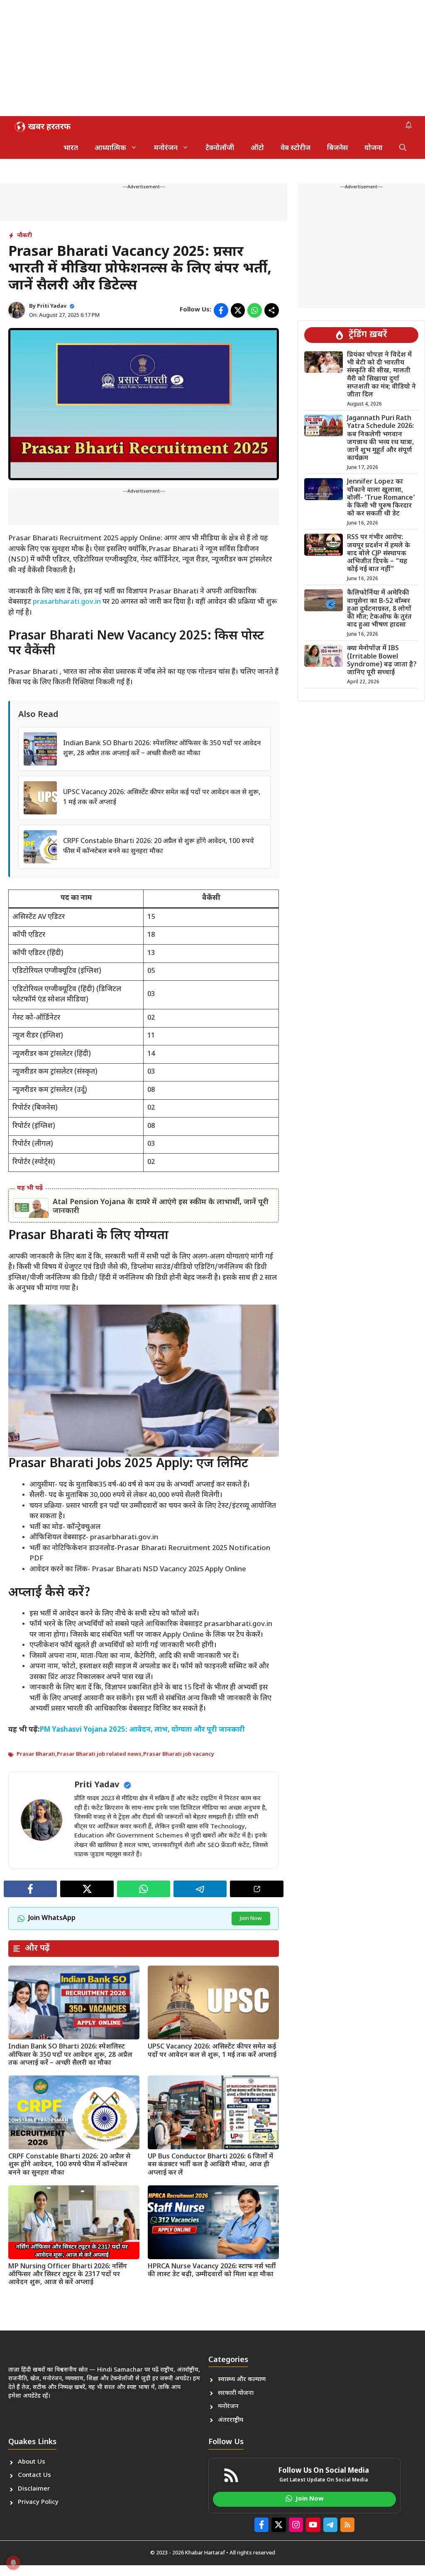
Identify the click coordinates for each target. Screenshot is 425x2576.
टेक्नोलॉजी (220, 148)
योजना (374, 148)
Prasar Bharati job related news (99, 1754)
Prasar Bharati (36, 1754)
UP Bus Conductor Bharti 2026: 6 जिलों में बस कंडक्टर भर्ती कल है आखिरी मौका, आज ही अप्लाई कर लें (210, 2165)
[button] (403, 148)
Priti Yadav (52, 306)
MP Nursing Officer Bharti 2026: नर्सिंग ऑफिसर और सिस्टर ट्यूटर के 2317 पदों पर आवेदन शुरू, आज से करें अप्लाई (68, 2275)
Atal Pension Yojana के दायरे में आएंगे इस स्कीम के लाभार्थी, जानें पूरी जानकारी (161, 1207)
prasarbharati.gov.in (67, 602)
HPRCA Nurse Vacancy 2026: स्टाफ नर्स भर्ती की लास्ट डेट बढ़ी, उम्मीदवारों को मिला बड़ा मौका (212, 2271)
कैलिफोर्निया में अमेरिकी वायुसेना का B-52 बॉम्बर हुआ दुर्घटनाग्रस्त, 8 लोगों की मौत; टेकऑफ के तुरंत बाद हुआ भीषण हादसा (379, 609)
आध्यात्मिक (110, 148)
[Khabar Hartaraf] (42, 127)
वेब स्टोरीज (296, 148)
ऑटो (257, 148)
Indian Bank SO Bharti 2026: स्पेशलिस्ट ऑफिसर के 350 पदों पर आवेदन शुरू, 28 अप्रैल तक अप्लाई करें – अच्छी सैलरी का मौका (70, 2055)
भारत (71, 148)
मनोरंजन (166, 148)
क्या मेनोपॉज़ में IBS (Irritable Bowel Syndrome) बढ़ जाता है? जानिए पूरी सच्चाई (382, 661)
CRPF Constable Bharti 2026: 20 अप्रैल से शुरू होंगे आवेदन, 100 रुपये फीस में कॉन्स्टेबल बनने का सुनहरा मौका (69, 2165)
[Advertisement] (212, 58)
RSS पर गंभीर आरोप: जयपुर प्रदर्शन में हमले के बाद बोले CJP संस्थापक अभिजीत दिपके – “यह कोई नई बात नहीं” (379, 554)
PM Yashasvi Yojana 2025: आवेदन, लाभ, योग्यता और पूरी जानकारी (142, 1730)
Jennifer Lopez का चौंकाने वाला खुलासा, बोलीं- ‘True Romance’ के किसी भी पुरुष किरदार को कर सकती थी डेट (381, 498)
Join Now (251, 1919)
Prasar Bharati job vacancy (179, 1754)
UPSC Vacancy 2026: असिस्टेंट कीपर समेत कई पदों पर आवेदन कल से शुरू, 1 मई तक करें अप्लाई (212, 2051)
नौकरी (24, 236)
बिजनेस (337, 148)
